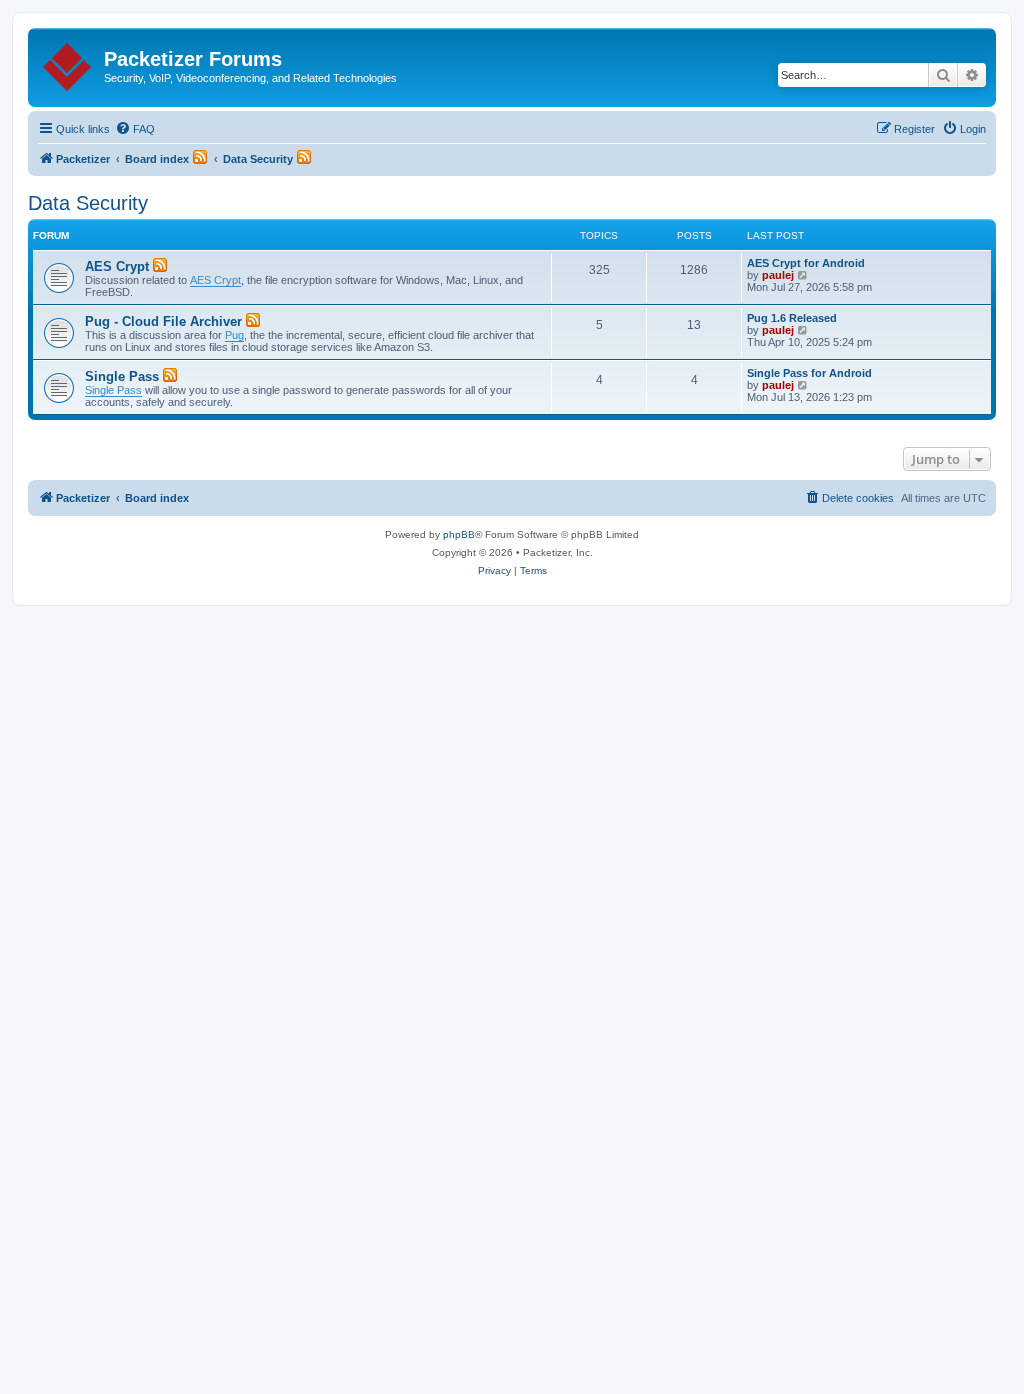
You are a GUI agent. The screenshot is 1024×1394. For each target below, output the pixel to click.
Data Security (88, 203)
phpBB (459, 534)
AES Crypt (117, 266)
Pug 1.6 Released (792, 318)
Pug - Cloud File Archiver (163, 321)
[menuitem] (135, 129)
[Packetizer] (68, 63)
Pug (234, 335)
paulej (778, 275)
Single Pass (122, 376)
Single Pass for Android (809, 373)
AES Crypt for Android (806, 263)
